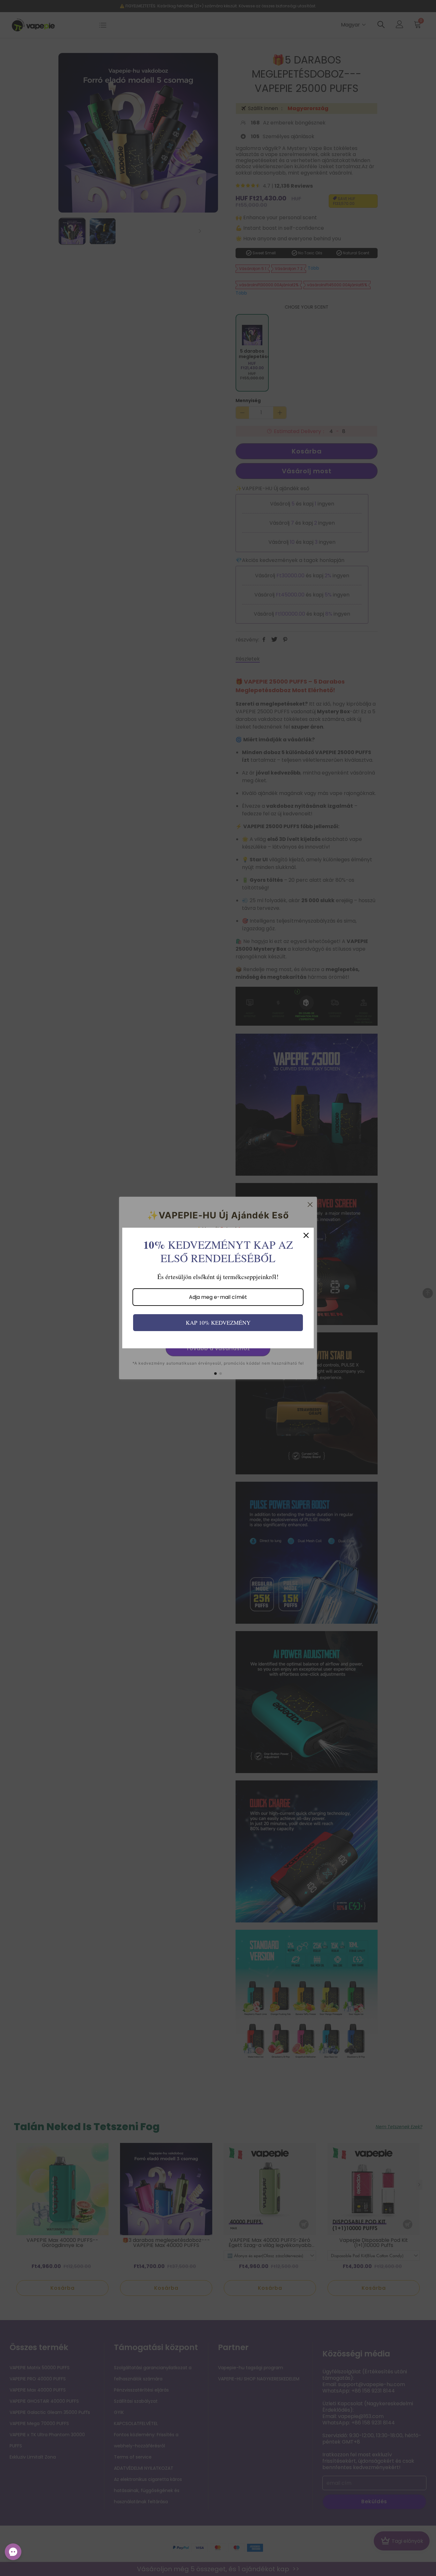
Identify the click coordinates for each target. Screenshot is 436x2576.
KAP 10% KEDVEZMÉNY (218, 1322)
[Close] (306, 1235)
